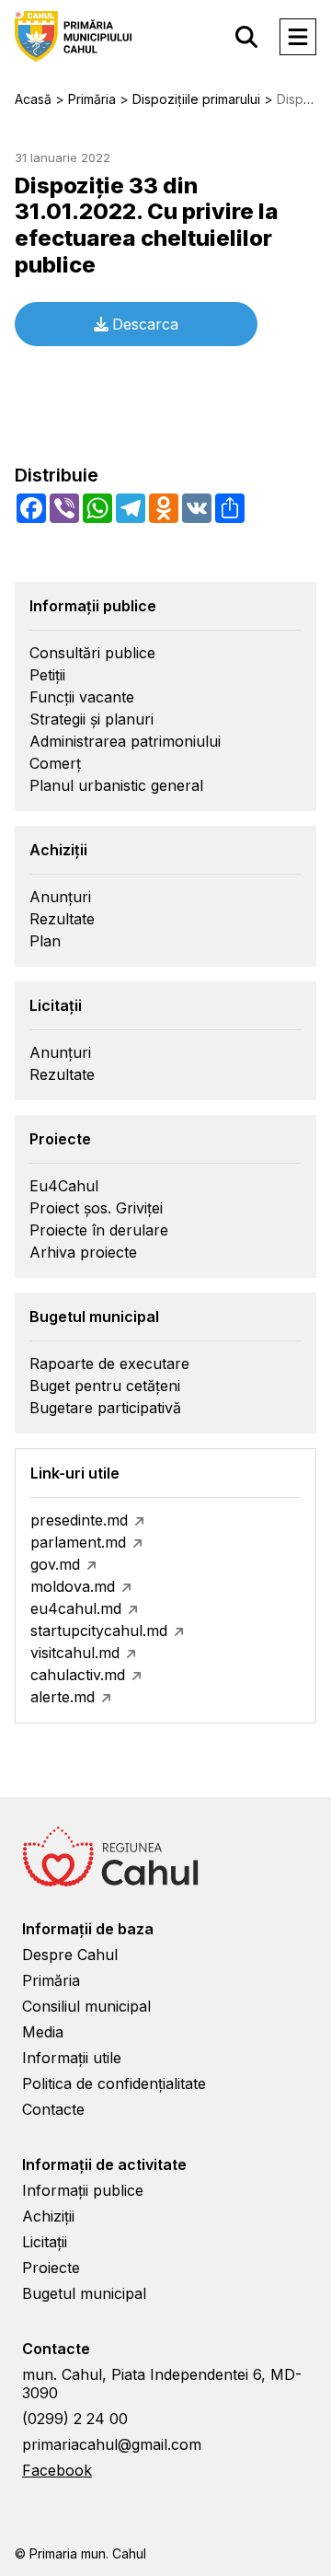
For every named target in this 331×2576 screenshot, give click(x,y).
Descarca (145, 324)
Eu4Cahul (64, 1186)
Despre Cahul (70, 1955)
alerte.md (63, 1697)
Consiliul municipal (86, 2006)
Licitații (45, 2242)
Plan (45, 941)
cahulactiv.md (78, 1675)
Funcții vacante (82, 697)
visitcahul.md (75, 1653)
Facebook (57, 2470)
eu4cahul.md (76, 1608)
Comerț (55, 763)
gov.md (55, 1564)
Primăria (51, 1980)
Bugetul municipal (84, 2293)
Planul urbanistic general (116, 785)
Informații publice (83, 2190)
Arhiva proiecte (83, 1252)
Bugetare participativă (105, 1408)
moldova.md (73, 1586)
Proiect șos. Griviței (96, 1208)
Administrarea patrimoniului (125, 741)
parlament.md (78, 1542)
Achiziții (48, 2216)
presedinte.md (79, 1520)
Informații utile (72, 2058)
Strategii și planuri (91, 719)
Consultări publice (92, 653)
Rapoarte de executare (109, 1363)
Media (43, 2032)
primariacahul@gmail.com (112, 2444)
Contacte (53, 2109)
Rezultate (62, 919)
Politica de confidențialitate (114, 2083)
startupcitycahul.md (99, 1630)
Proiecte (51, 2268)
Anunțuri (60, 897)
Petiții (47, 675)
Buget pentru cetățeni (105, 1386)
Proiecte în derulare (99, 1230)
